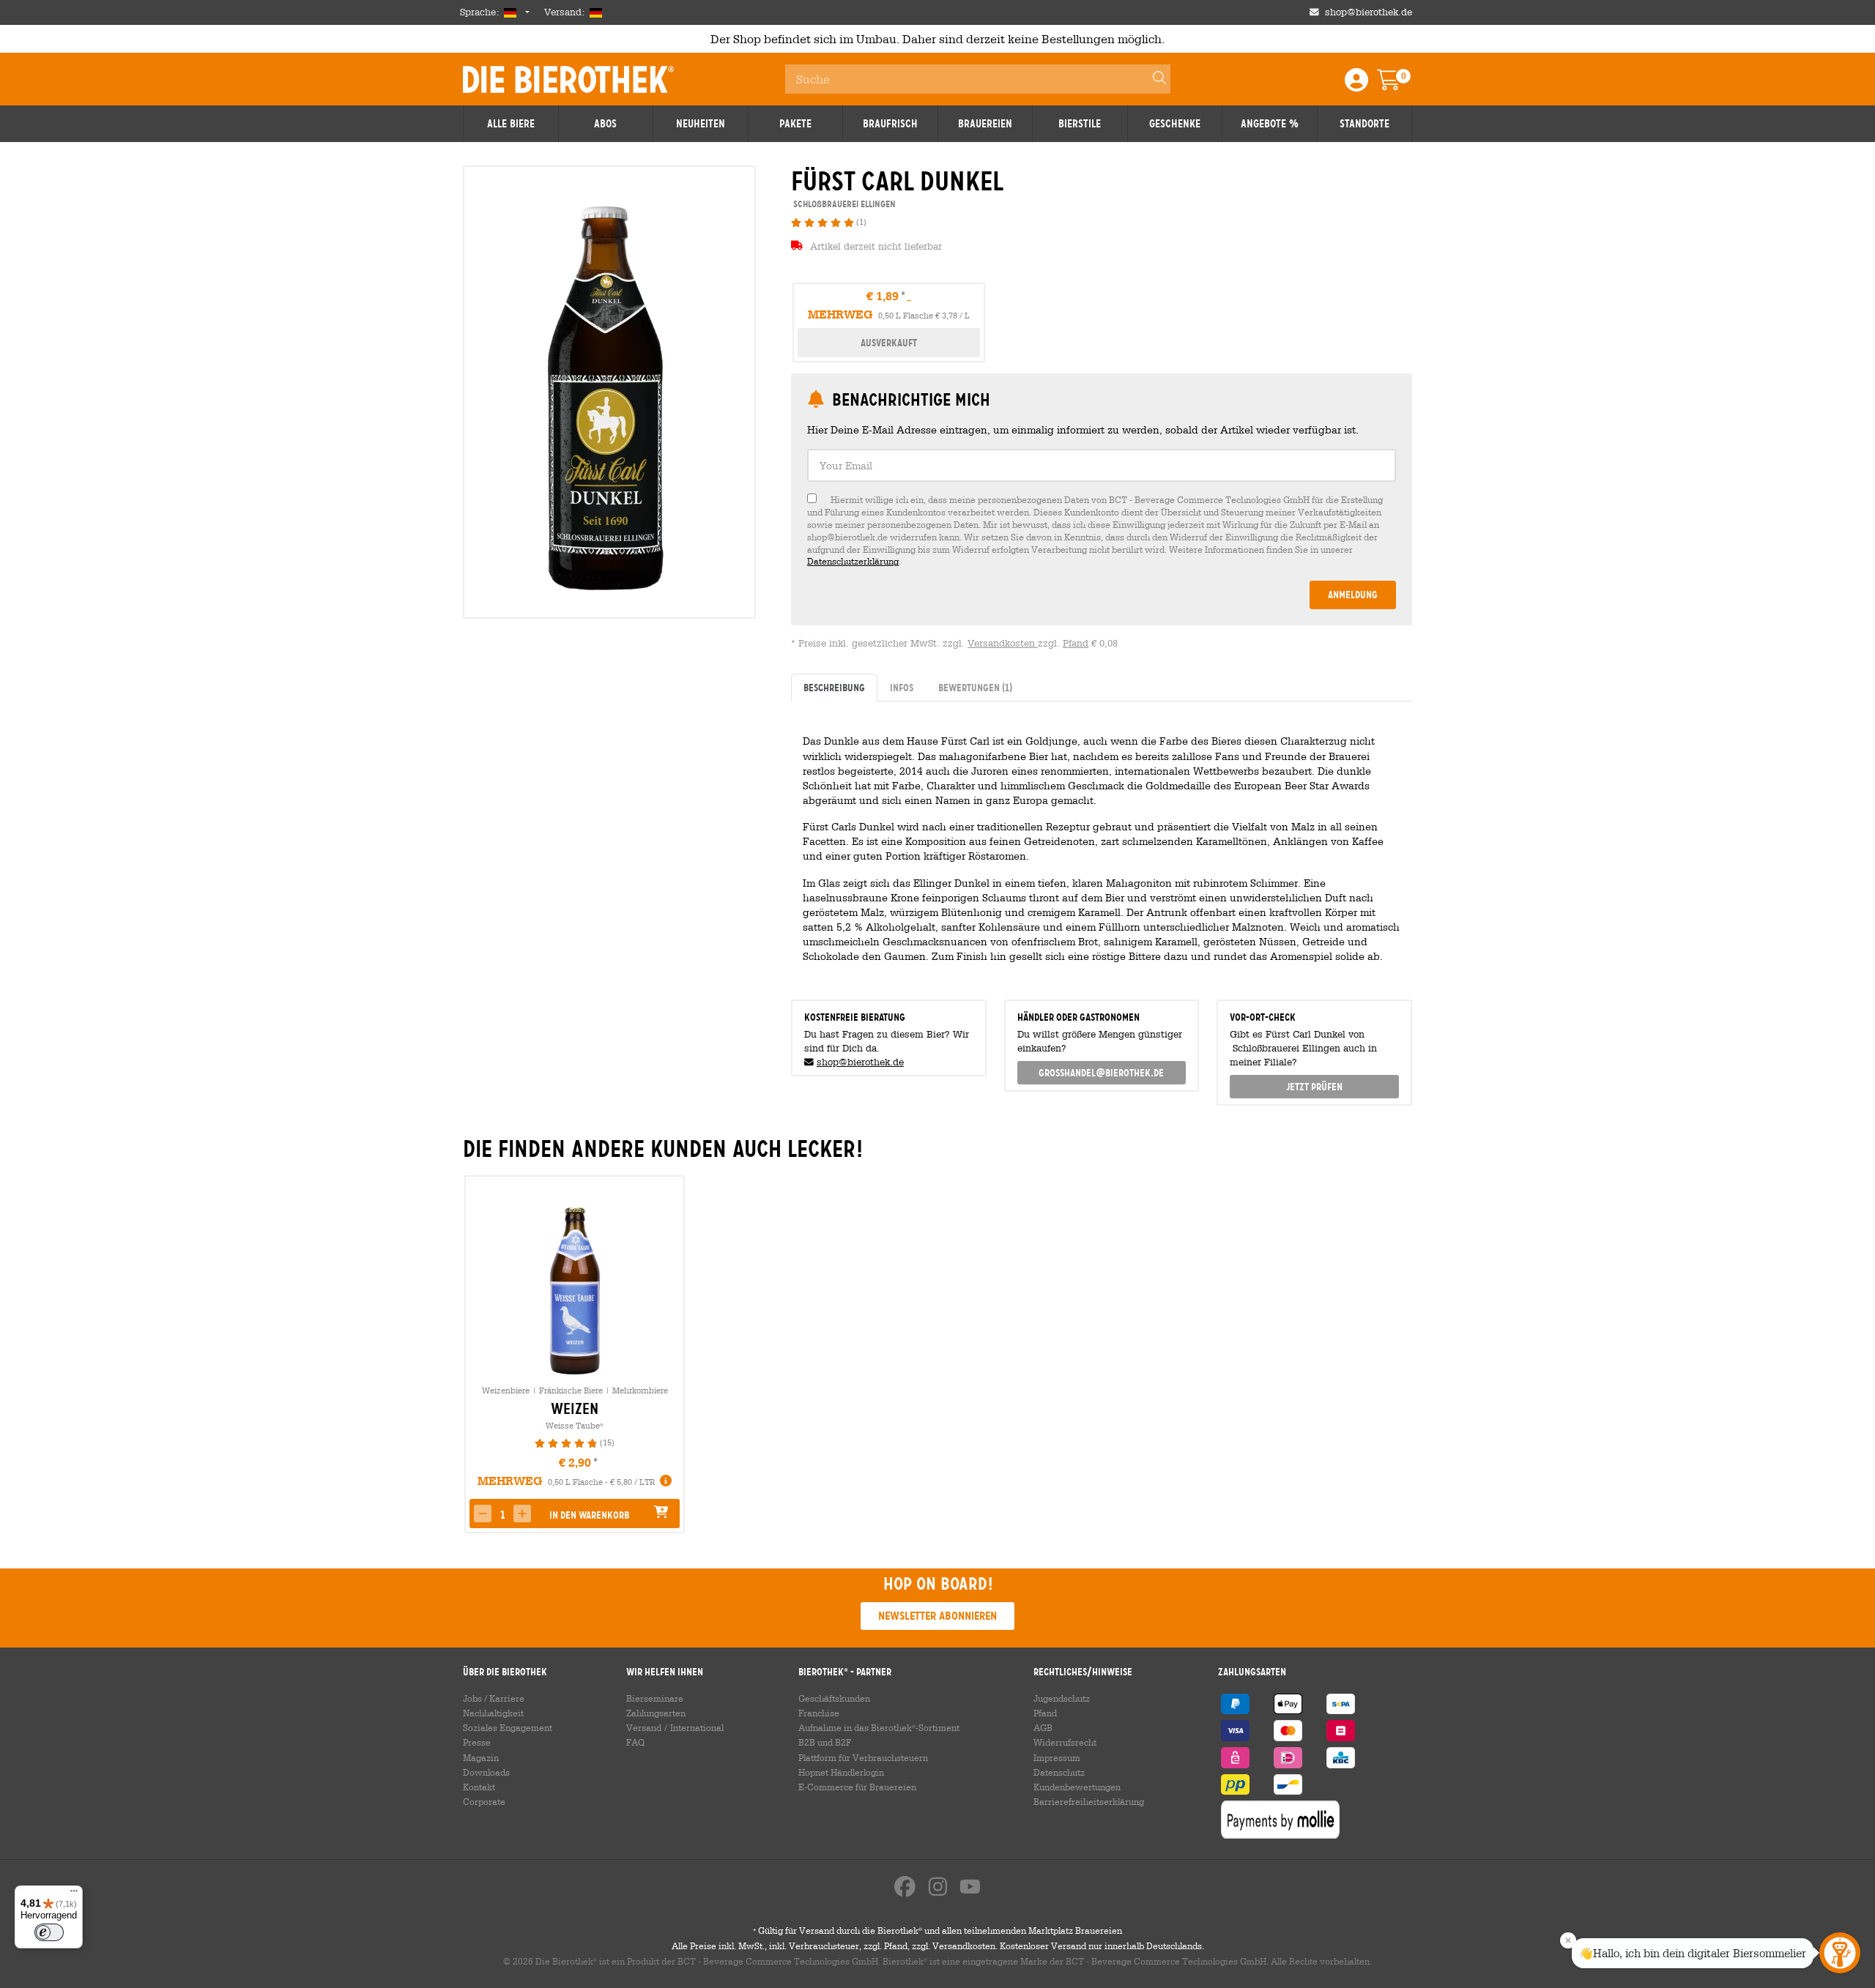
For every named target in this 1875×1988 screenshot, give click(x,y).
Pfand (1076, 643)
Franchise (819, 1713)
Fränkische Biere (571, 1390)
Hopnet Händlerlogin (841, 1772)
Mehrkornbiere (640, 1390)
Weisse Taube (575, 1425)
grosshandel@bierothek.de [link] (1101, 1073)
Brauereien (985, 124)
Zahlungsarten (656, 1713)
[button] (483, 1514)
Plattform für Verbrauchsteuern (863, 1757)
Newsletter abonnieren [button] (937, 1616)
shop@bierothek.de (1369, 12)
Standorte (1365, 124)
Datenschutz (1059, 1772)
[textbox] (1102, 465)
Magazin (481, 1757)
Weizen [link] (575, 1409)
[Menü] (74, 1894)
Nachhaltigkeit (493, 1713)
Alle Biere (511, 124)
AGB (1043, 1727)
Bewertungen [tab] (975, 688)
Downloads (486, 1772)
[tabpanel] (1102, 844)
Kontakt (479, 1787)
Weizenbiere (506, 1390)
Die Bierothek (568, 79)
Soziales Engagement (508, 1727)
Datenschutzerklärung (853, 561)
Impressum (1057, 1757)
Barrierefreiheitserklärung (1089, 1801)
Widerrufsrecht (1065, 1742)
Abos (605, 124)
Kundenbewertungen (1077, 1787)
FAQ (635, 1742)
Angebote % (1270, 124)
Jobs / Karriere (494, 1698)
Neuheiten (701, 124)
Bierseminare (655, 1698)
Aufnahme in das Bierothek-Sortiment (879, 1727)
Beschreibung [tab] (834, 688)
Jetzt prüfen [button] (1314, 1087)
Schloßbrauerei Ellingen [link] (843, 204)
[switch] (49, 1932)
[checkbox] (1102, 530)
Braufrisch (890, 124)
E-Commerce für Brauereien (857, 1787)
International (697, 1727)
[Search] (1153, 79)
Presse (477, 1742)
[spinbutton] (502, 1515)
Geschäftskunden (834, 1698)
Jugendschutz (1062, 1698)
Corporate (484, 1801)
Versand (644, 1727)
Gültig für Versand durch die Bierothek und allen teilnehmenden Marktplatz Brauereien (937, 1930)
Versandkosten (1003, 643)
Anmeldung (1353, 595)
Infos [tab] (902, 688)
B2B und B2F (825, 1742)
